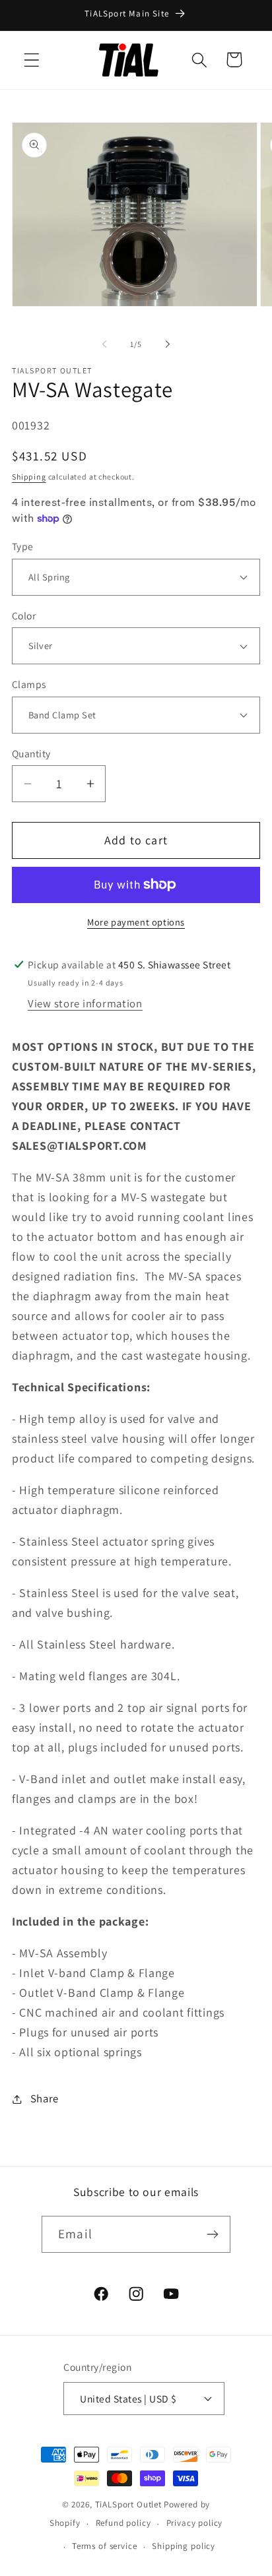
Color (24, 615)
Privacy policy (195, 2523)
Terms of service (104, 2546)
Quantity (31, 753)
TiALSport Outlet (128, 2504)
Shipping (29, 477)
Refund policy (123, 2523)
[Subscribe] (212, 2234)
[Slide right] (168, 344)
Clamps (29, 684)
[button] (32, 60)
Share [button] (45, 2098)
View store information (85, 1003)
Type (23, 546)
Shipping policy (184, 2546)
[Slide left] (104, 344)
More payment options (136, 922)
